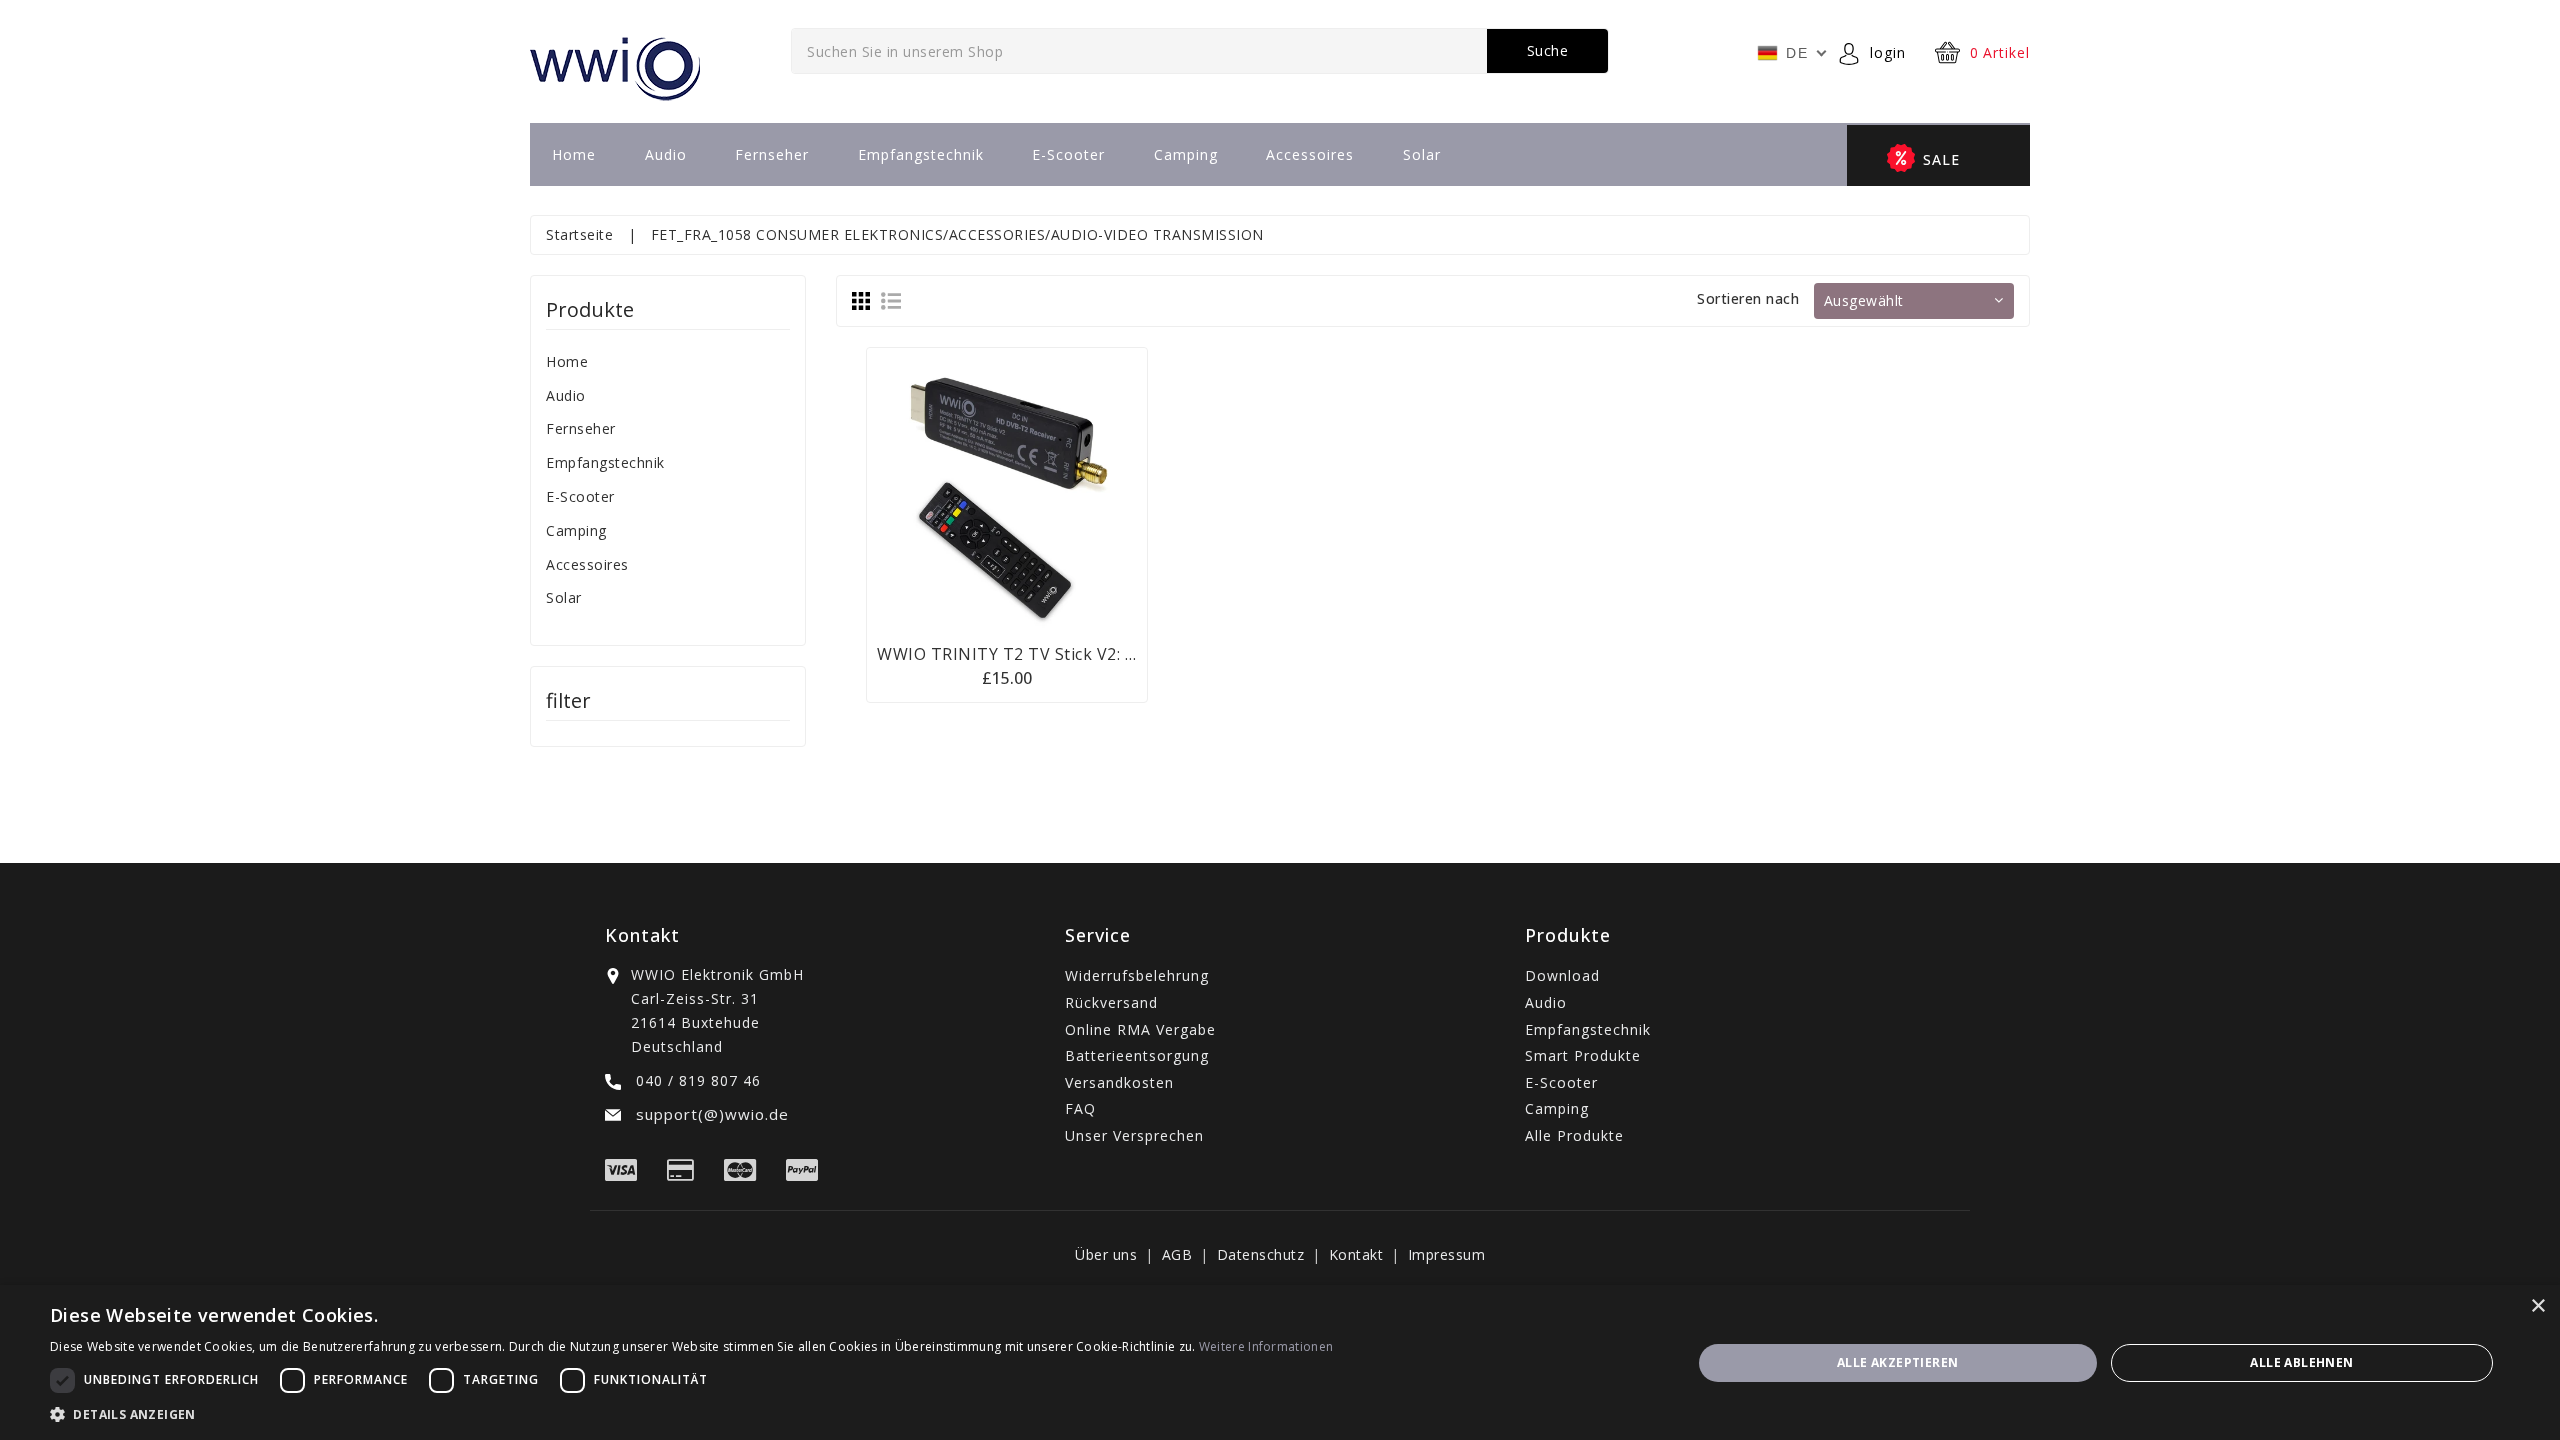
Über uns (1106, 1254)
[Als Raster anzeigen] (861, 300)
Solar (1422, 154)
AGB (1177, 1254)
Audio (666, 154)
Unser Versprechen (1134, 1135)
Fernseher (772, 154)
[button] (691, 1414)
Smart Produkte (1583, 1055)
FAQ (1080, 1108)
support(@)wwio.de (710, 1114)
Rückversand (1111, 1002)
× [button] (2537, 1306)
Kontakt (1356, 1254)
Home (574, 154)
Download (1562, 975)
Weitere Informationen (1266, 1346)
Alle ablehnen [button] (2301, 1362)
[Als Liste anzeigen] (891, 300)
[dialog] (1280, 1362)
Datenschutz (1261, 1254)
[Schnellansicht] (1032, 487)
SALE (1941, 159)
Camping (1186, 154)
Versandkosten (1119, 1082)
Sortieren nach (1748, 298)
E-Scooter (1068, 154)
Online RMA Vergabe (1140, 1029)
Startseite (579, 234)
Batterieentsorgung (1137, 1055)
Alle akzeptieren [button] (1897, 1362)
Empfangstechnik (921, 154)
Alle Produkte (1574, 1135)
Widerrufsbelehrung (1137, 975)
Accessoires (1310, 154)
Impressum (1447, 1254)
